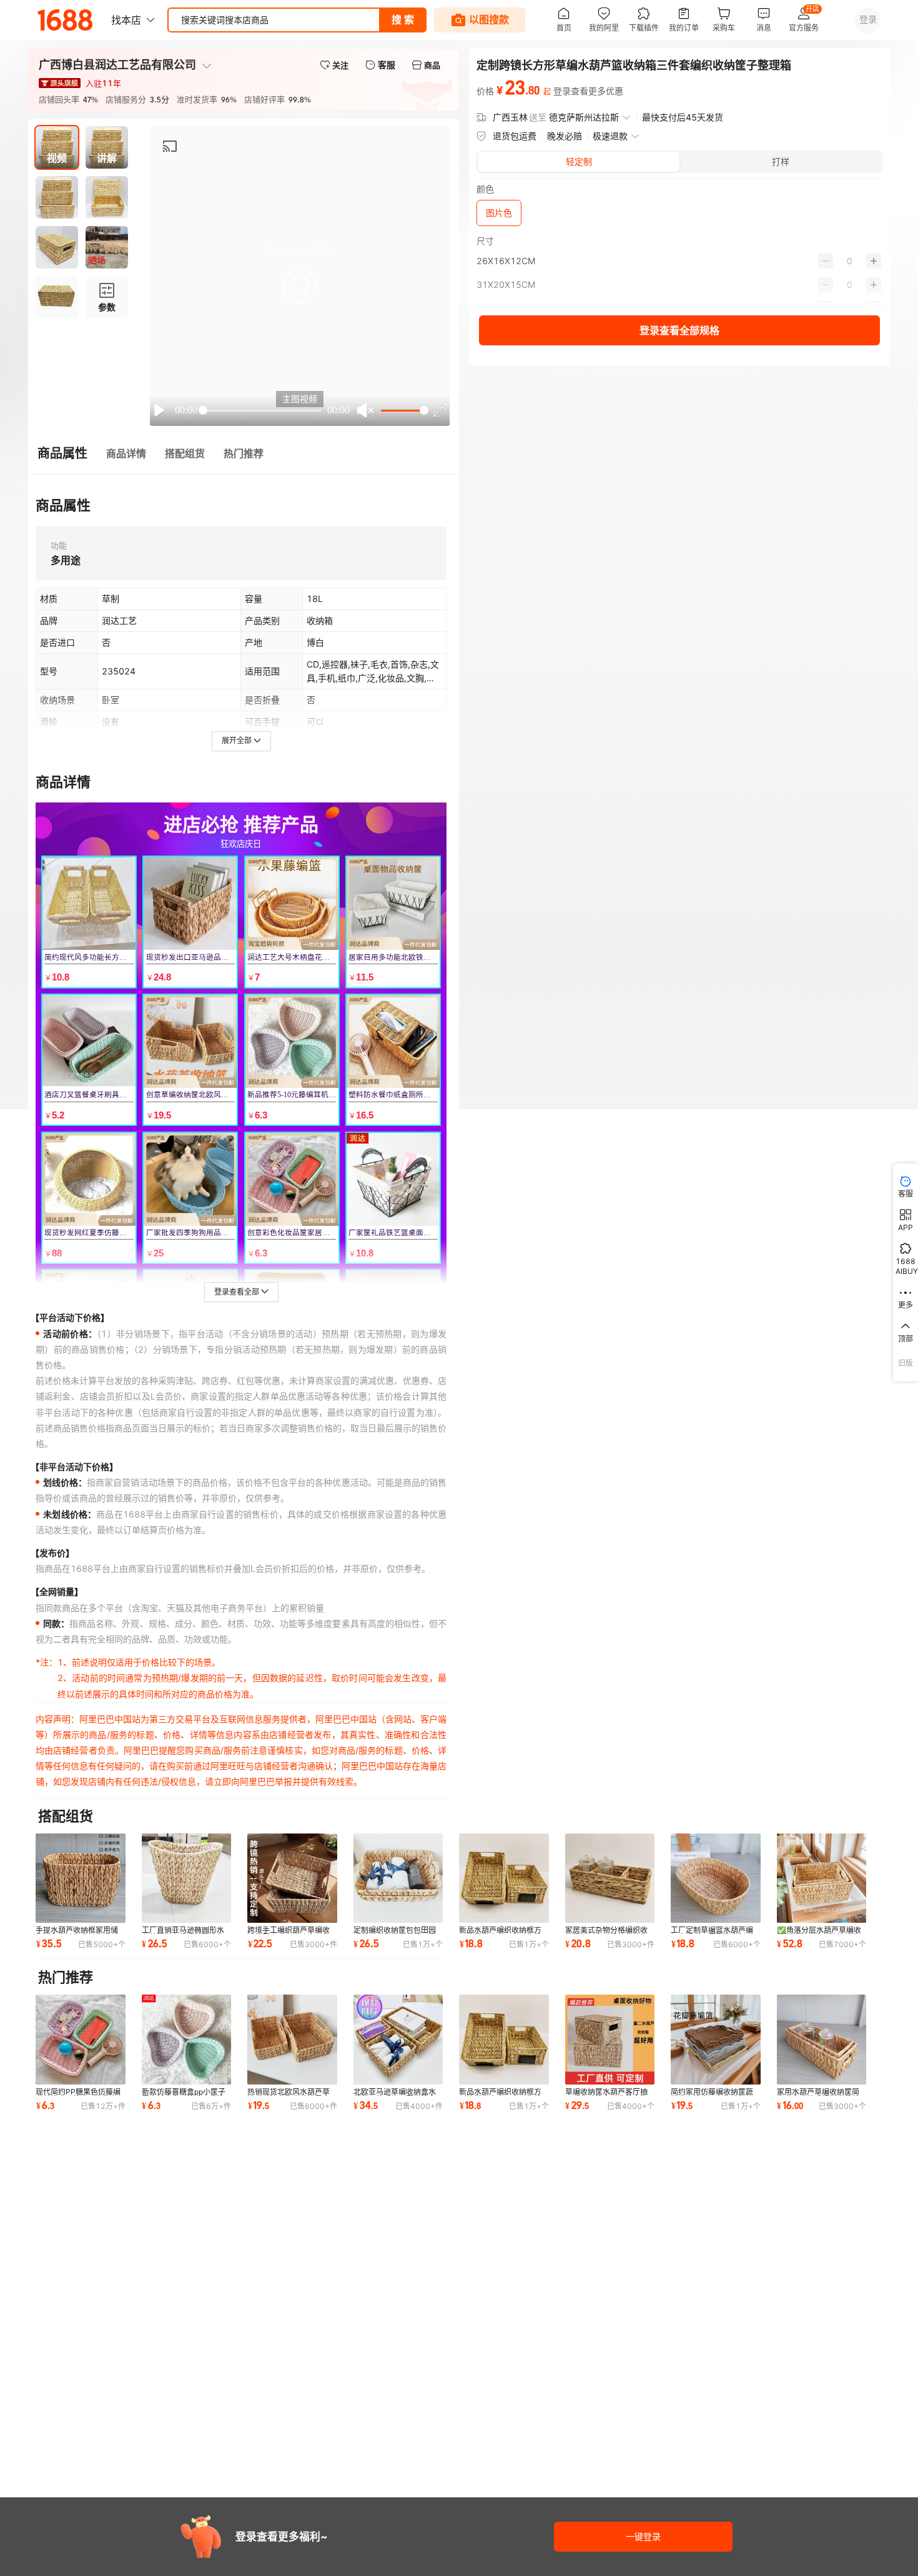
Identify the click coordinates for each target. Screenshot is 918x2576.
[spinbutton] (850, 261)
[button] (300, 286)
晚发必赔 (565, 136)
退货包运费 (515, 136)
